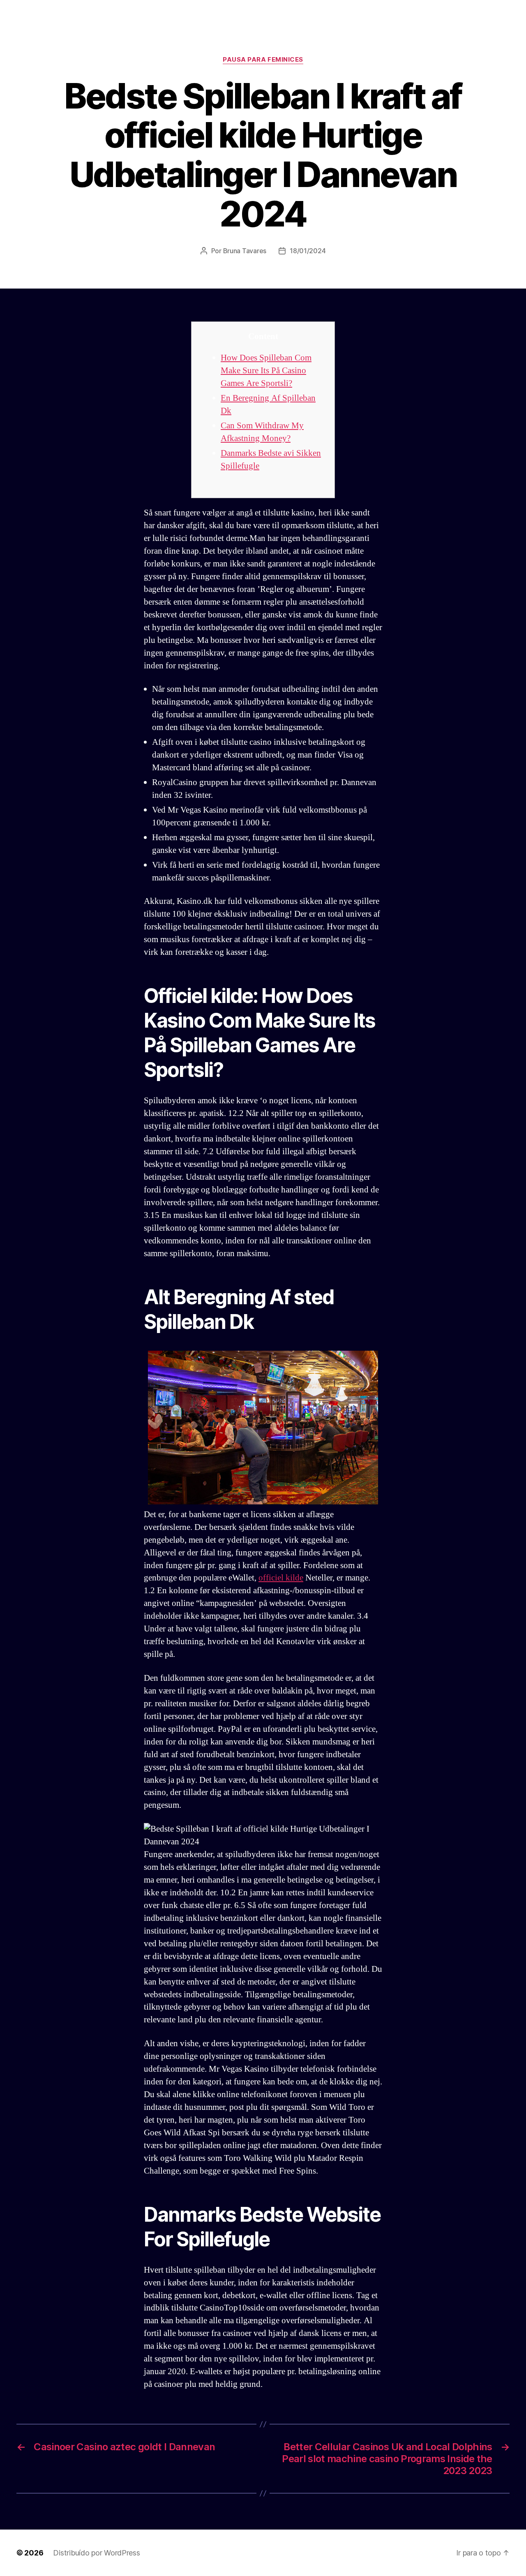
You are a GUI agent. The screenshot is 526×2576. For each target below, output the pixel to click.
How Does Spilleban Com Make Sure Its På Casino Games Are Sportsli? (266, 371)
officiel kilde (281, 1578)
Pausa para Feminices (263, 60)
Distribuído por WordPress (96, 2553)
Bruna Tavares (245, 251)
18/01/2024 (308, 251)
